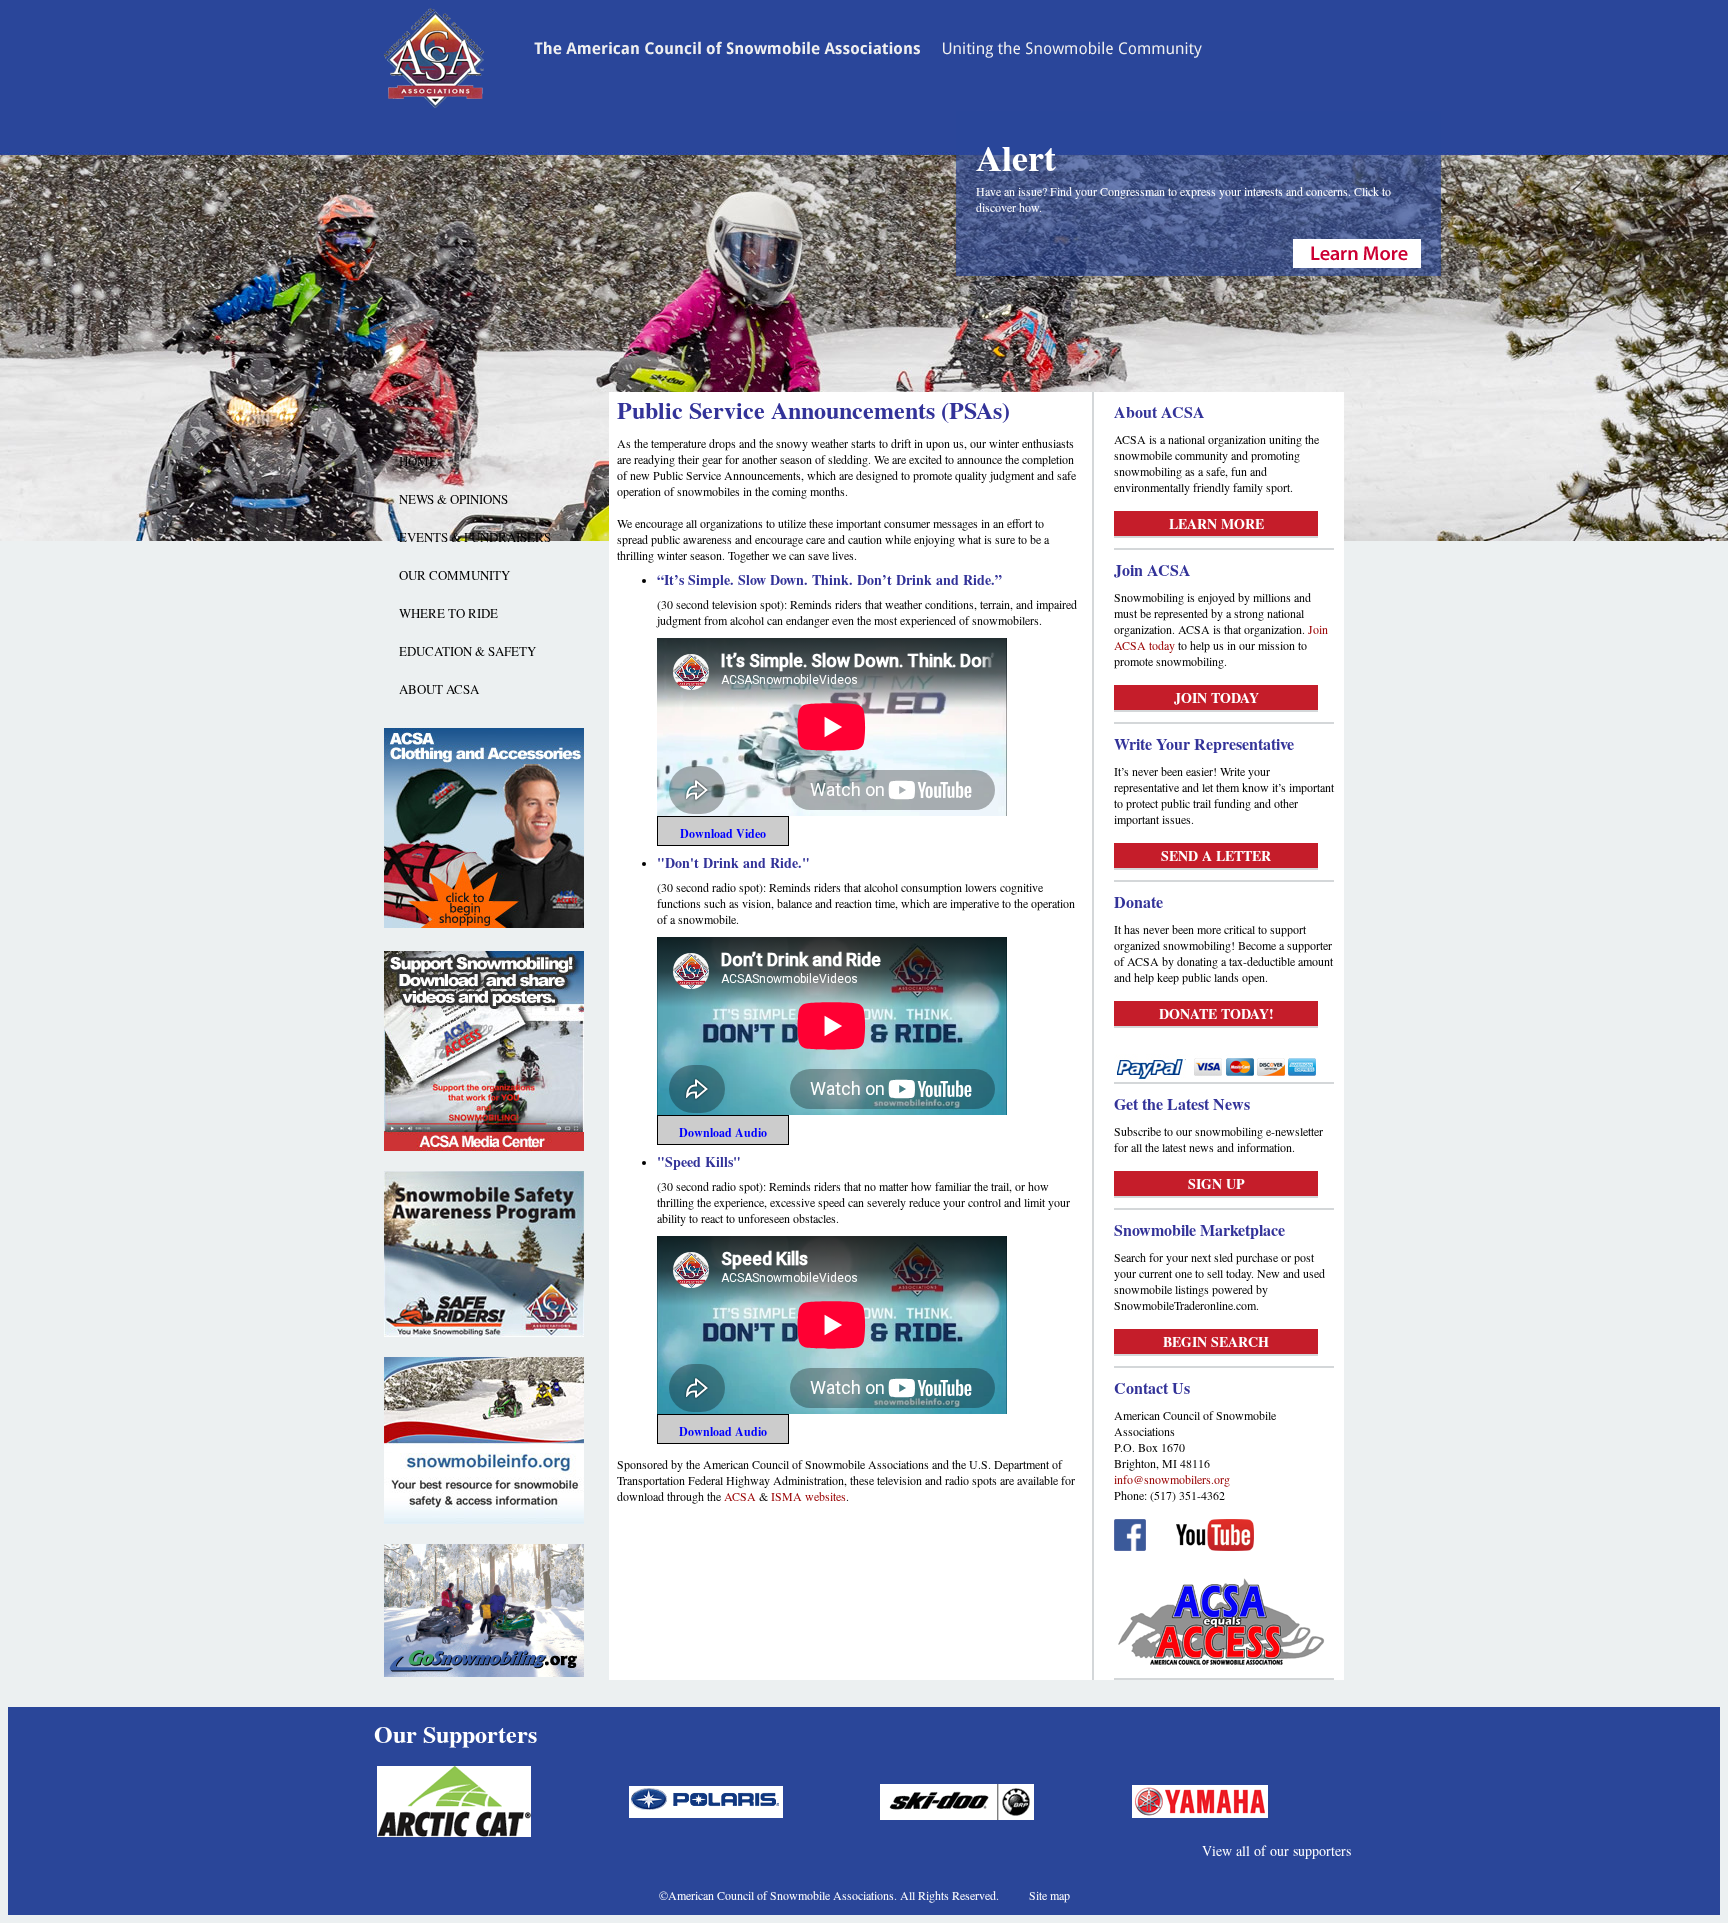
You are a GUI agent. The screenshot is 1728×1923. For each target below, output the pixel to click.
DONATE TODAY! (1216, 1013)
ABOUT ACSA (439, 689)
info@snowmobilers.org (1172, 1479)
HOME (418, 461)
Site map (1049, 1895)
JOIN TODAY (1216, 697)
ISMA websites (808, 1496)
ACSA (740, 1496)
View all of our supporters (1276, 1850)
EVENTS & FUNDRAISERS (475, 537)
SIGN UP (1216, 1183)
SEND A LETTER (1216, 855)
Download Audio (723, 1132)
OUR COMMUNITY (454, 575)
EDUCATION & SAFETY (467, 651)
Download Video (723, 833)
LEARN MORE (1216, 523)
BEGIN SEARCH (1216, 1341)
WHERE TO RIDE (448, 613)
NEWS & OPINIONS (453, 499)
